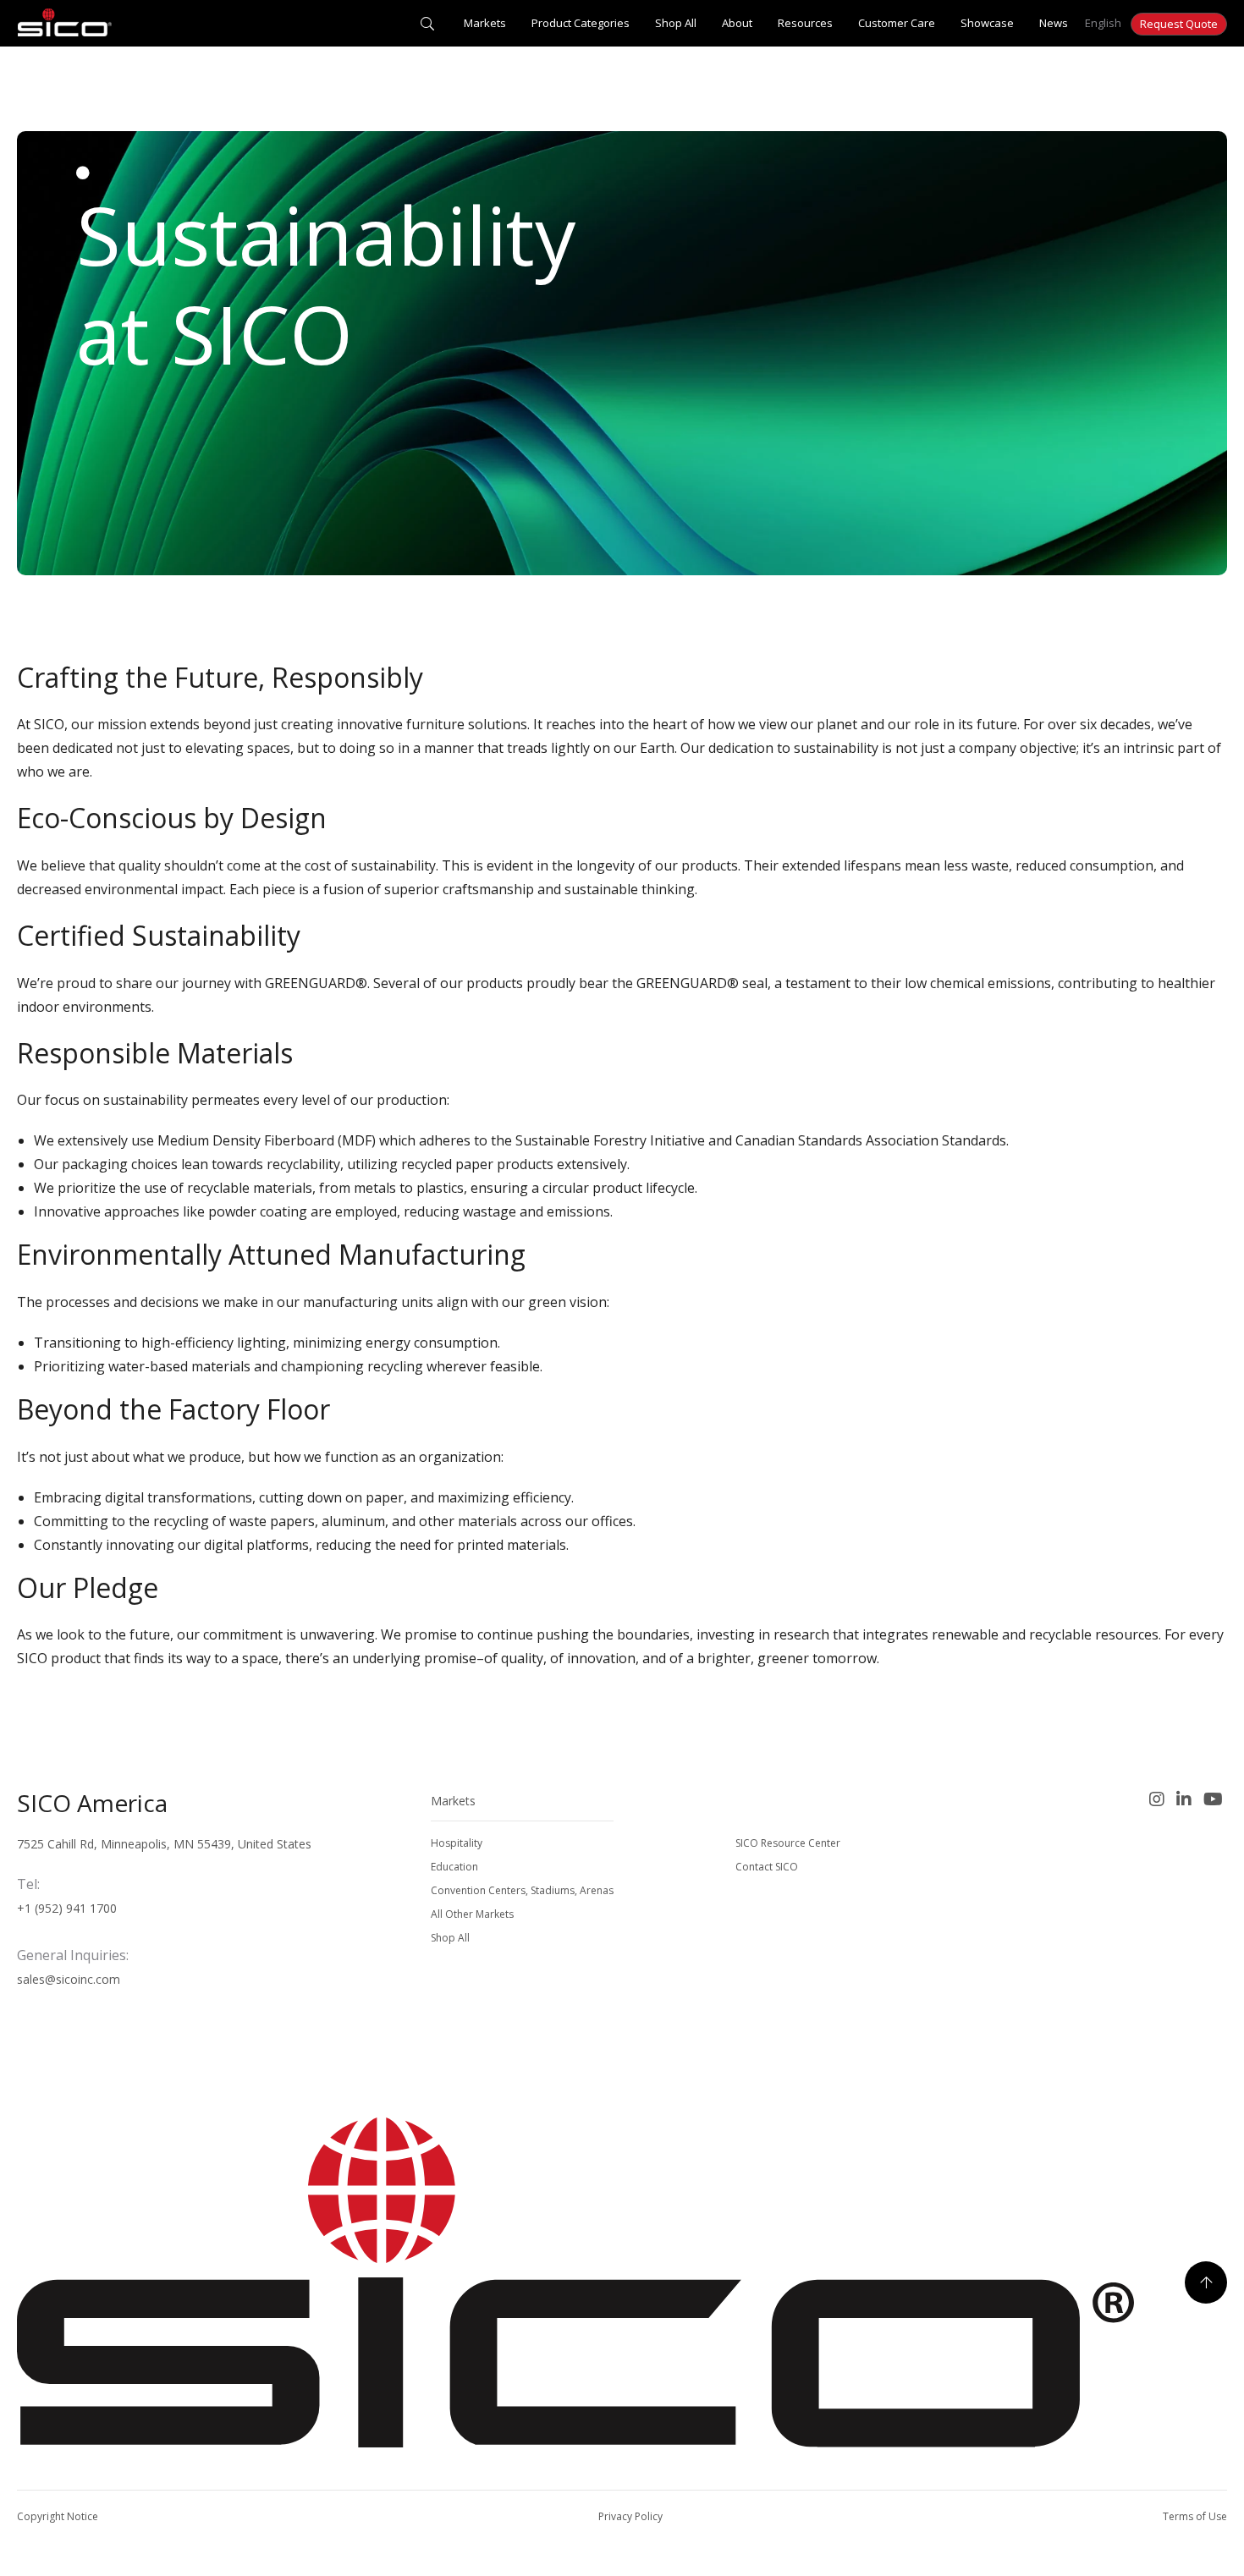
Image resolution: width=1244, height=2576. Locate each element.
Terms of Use (1195, 2516)
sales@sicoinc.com (69, 1979)
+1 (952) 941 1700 (67, 1908)
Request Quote (1179, 24)
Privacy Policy (630, 2516)
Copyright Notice (58, 2516)
